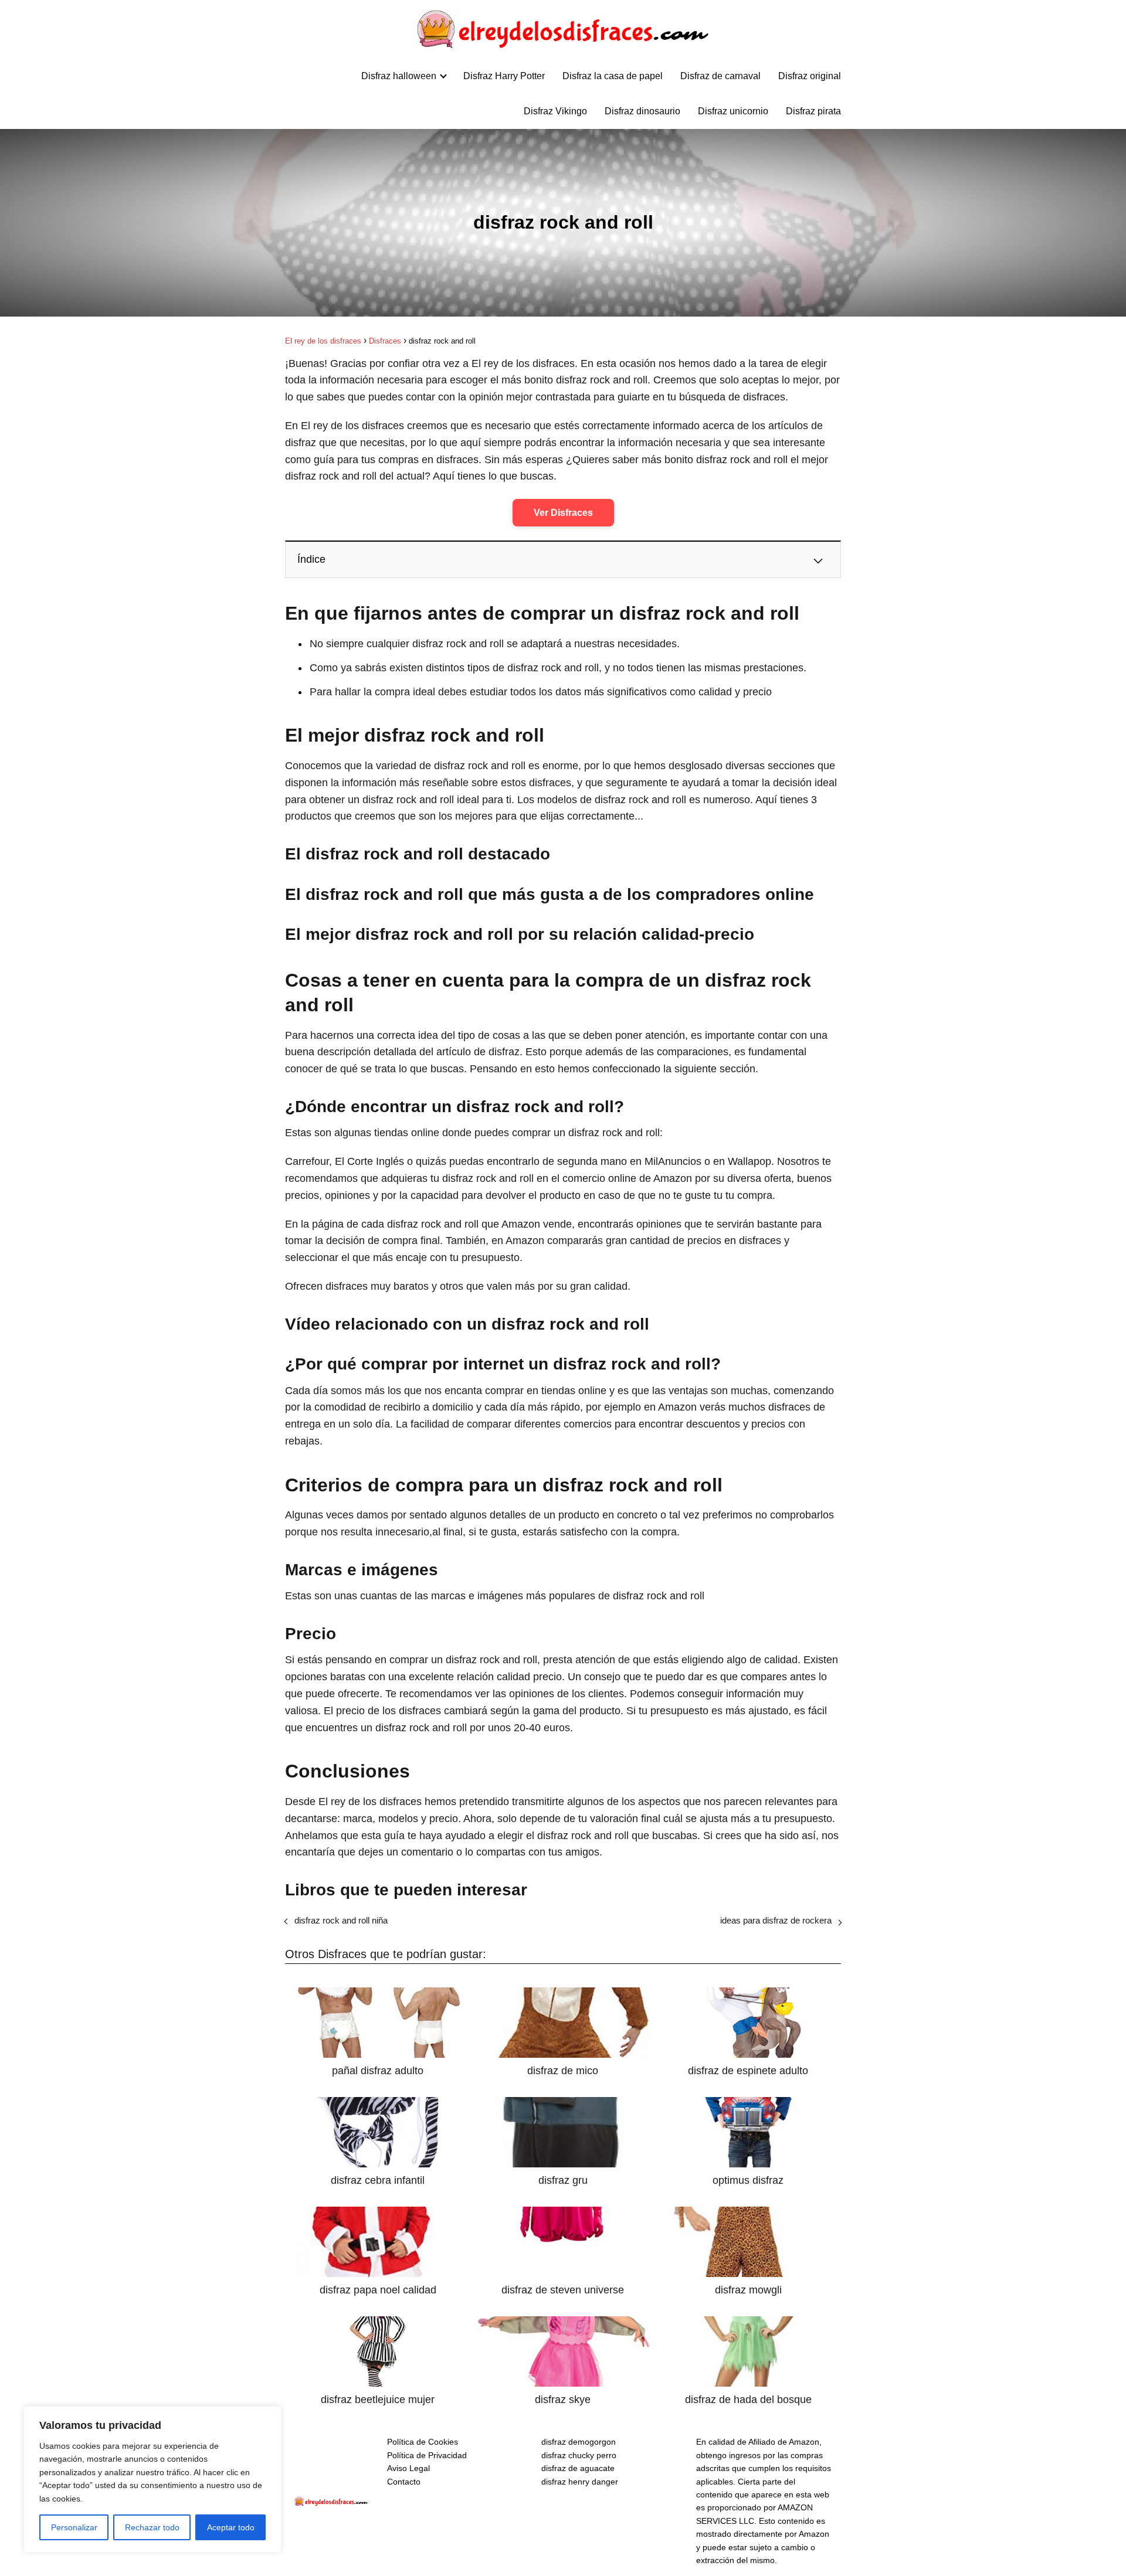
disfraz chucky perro (579, 2455)
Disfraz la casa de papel (613, 76)
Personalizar (74, 2527)
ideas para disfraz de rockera (776, 1920)
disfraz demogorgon (579, 2442)
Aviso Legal (408, 2468)
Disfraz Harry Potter (504, 76)
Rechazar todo (152, 2527)
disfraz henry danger (580, 2482)
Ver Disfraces (563, 513)
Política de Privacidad (427, 2455)
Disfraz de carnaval (720, 76)
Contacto (404, 2482)
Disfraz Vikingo (555, 111)
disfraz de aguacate (578, 2468)
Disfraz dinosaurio (642, 111)
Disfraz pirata (813, 111)
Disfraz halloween (399, 76)
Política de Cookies (423, 2442)
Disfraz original (810, 76)
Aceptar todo (231, 2527)
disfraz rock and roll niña (341, 1920)
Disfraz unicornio (733, 111)
